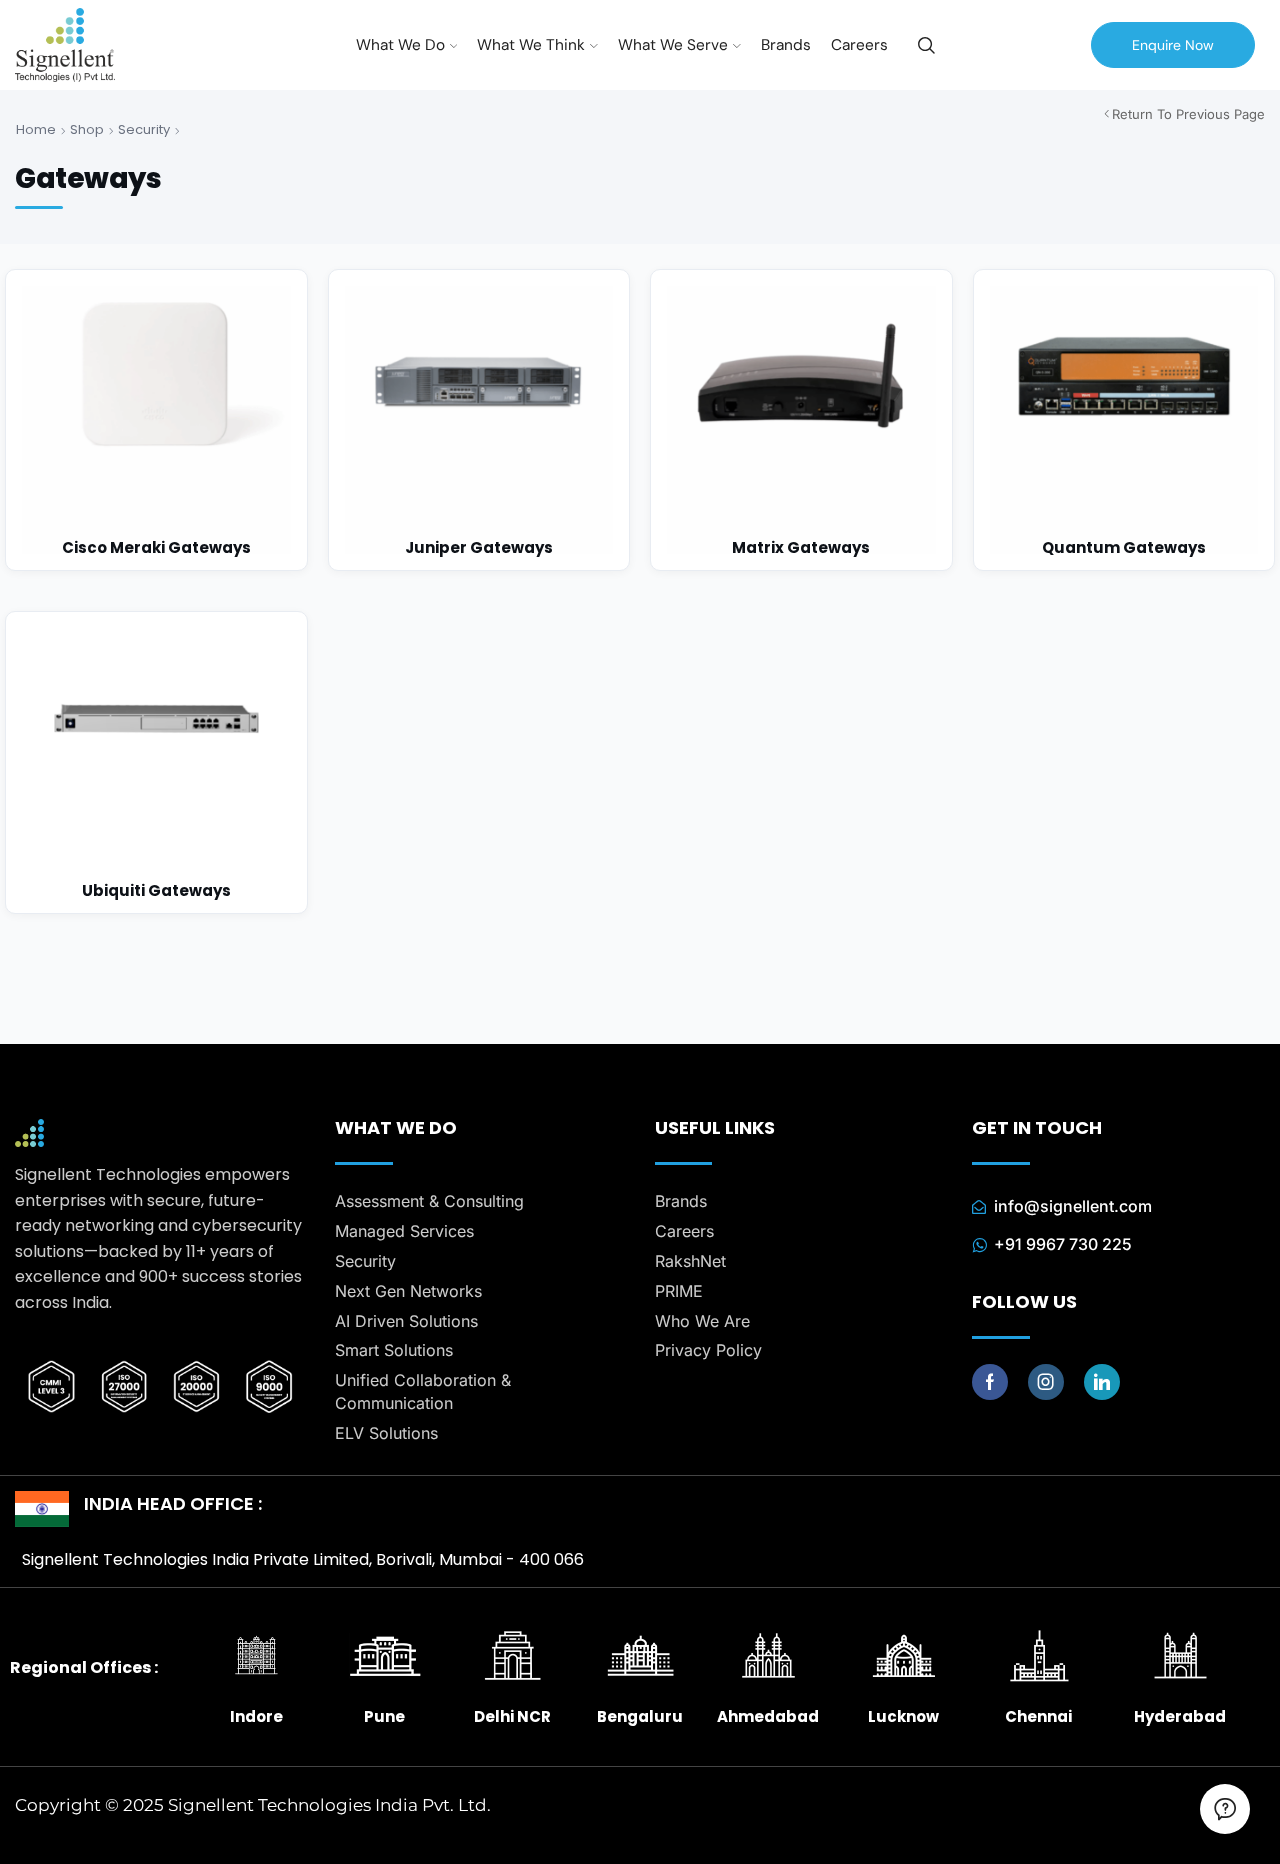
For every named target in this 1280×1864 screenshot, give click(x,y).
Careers (859, 45)
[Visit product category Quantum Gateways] (1124, 420)
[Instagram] (1046, 1382)
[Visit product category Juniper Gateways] (479, 420)
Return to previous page (1188, 114)
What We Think (531, 45)
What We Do (400, 45)
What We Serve (673, 45)
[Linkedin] (1102, 1382)
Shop (87, 129)
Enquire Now (1173, 45)
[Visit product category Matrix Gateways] (801, 420)
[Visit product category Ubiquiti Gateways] (156, 762)
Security (144, 129)
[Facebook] (990, 1382)
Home (36, 129)
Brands (786, 45)
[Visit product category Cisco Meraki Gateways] (156, 420)
